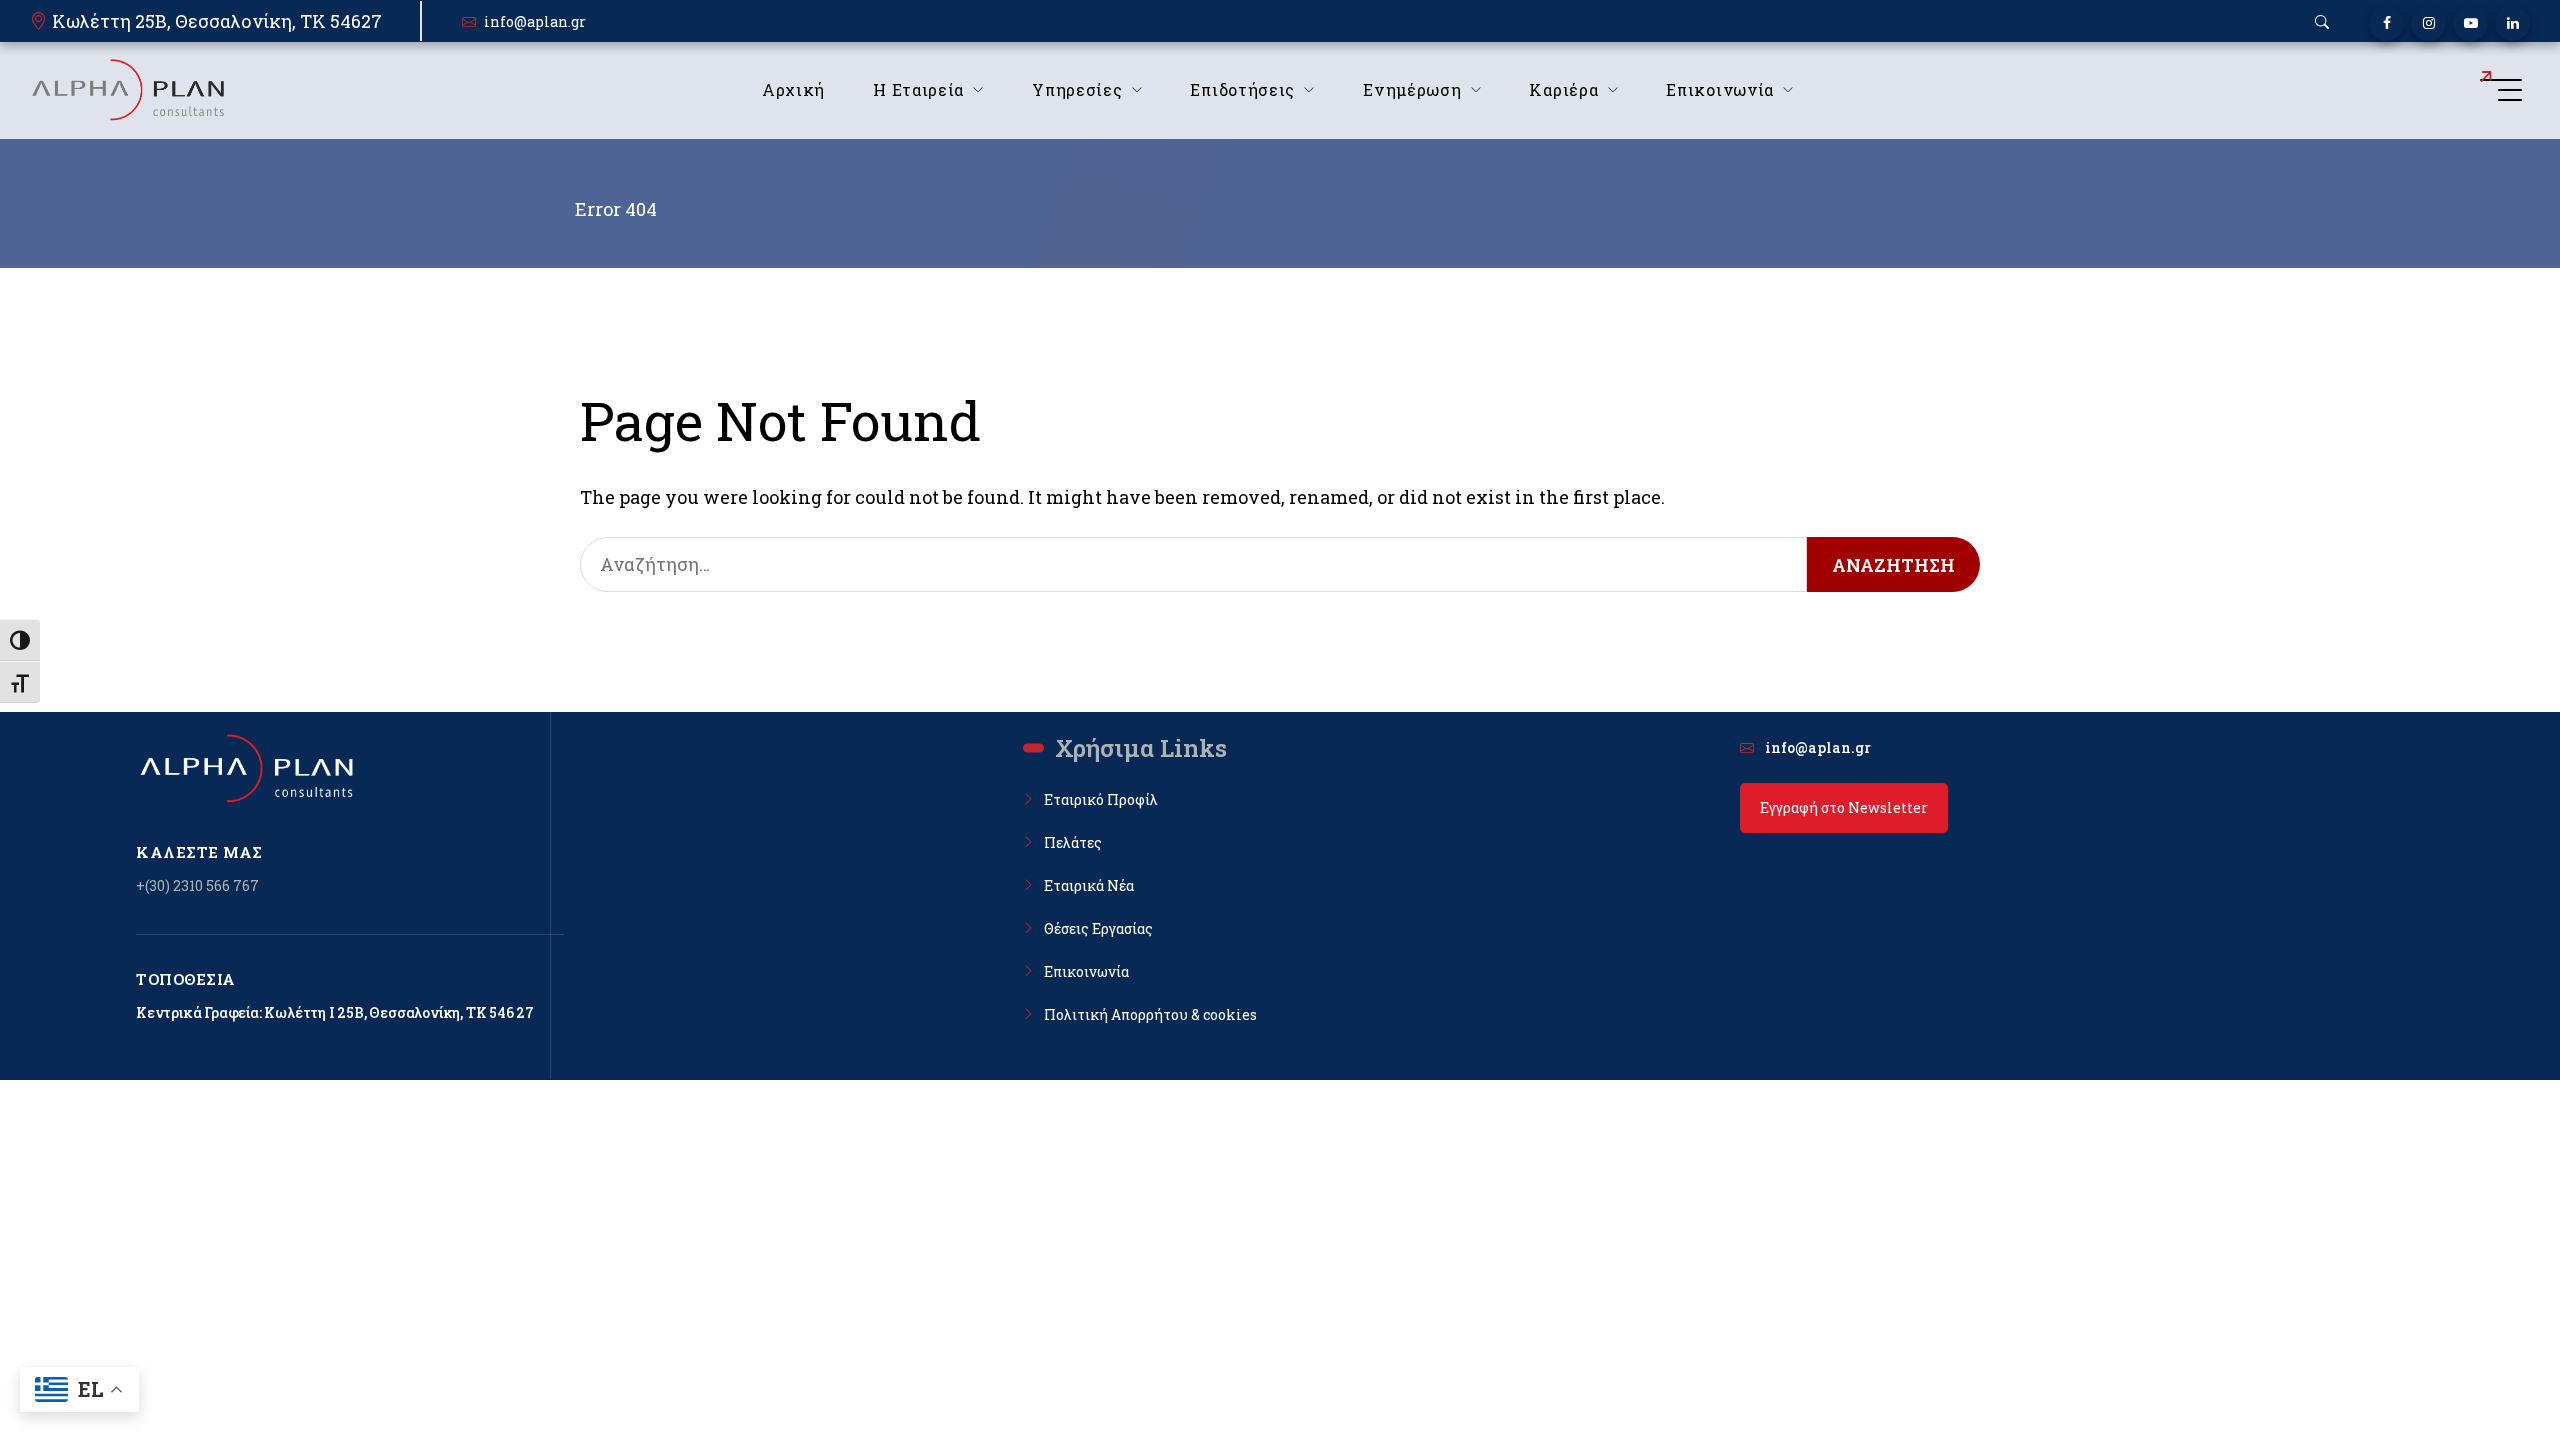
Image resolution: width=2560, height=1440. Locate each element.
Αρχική (793, 89)
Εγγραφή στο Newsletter (1844, 807)
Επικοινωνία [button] (1720, 89)
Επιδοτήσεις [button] (1242, 89)
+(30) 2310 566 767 (197, 885)
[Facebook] (2386, 23)
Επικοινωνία (1086, 971)
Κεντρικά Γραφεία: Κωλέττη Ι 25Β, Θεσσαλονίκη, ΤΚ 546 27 (335, 1012)
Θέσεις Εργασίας (1098, 928)
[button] (2322, 22)
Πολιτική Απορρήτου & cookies (1150, 1014)
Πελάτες (1073, 842)
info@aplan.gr (535, 21)
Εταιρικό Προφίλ (1101, 799)
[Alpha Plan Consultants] (127, 90)
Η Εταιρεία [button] (918, 89)
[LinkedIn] (2512, 23)
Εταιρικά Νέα (1089, 885)
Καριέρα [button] (1563, 89)
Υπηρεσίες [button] (1077, 89)
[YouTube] (2470, 23)
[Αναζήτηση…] (1193, 564)
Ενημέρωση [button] (1412, 89)
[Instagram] (2428, 23)
